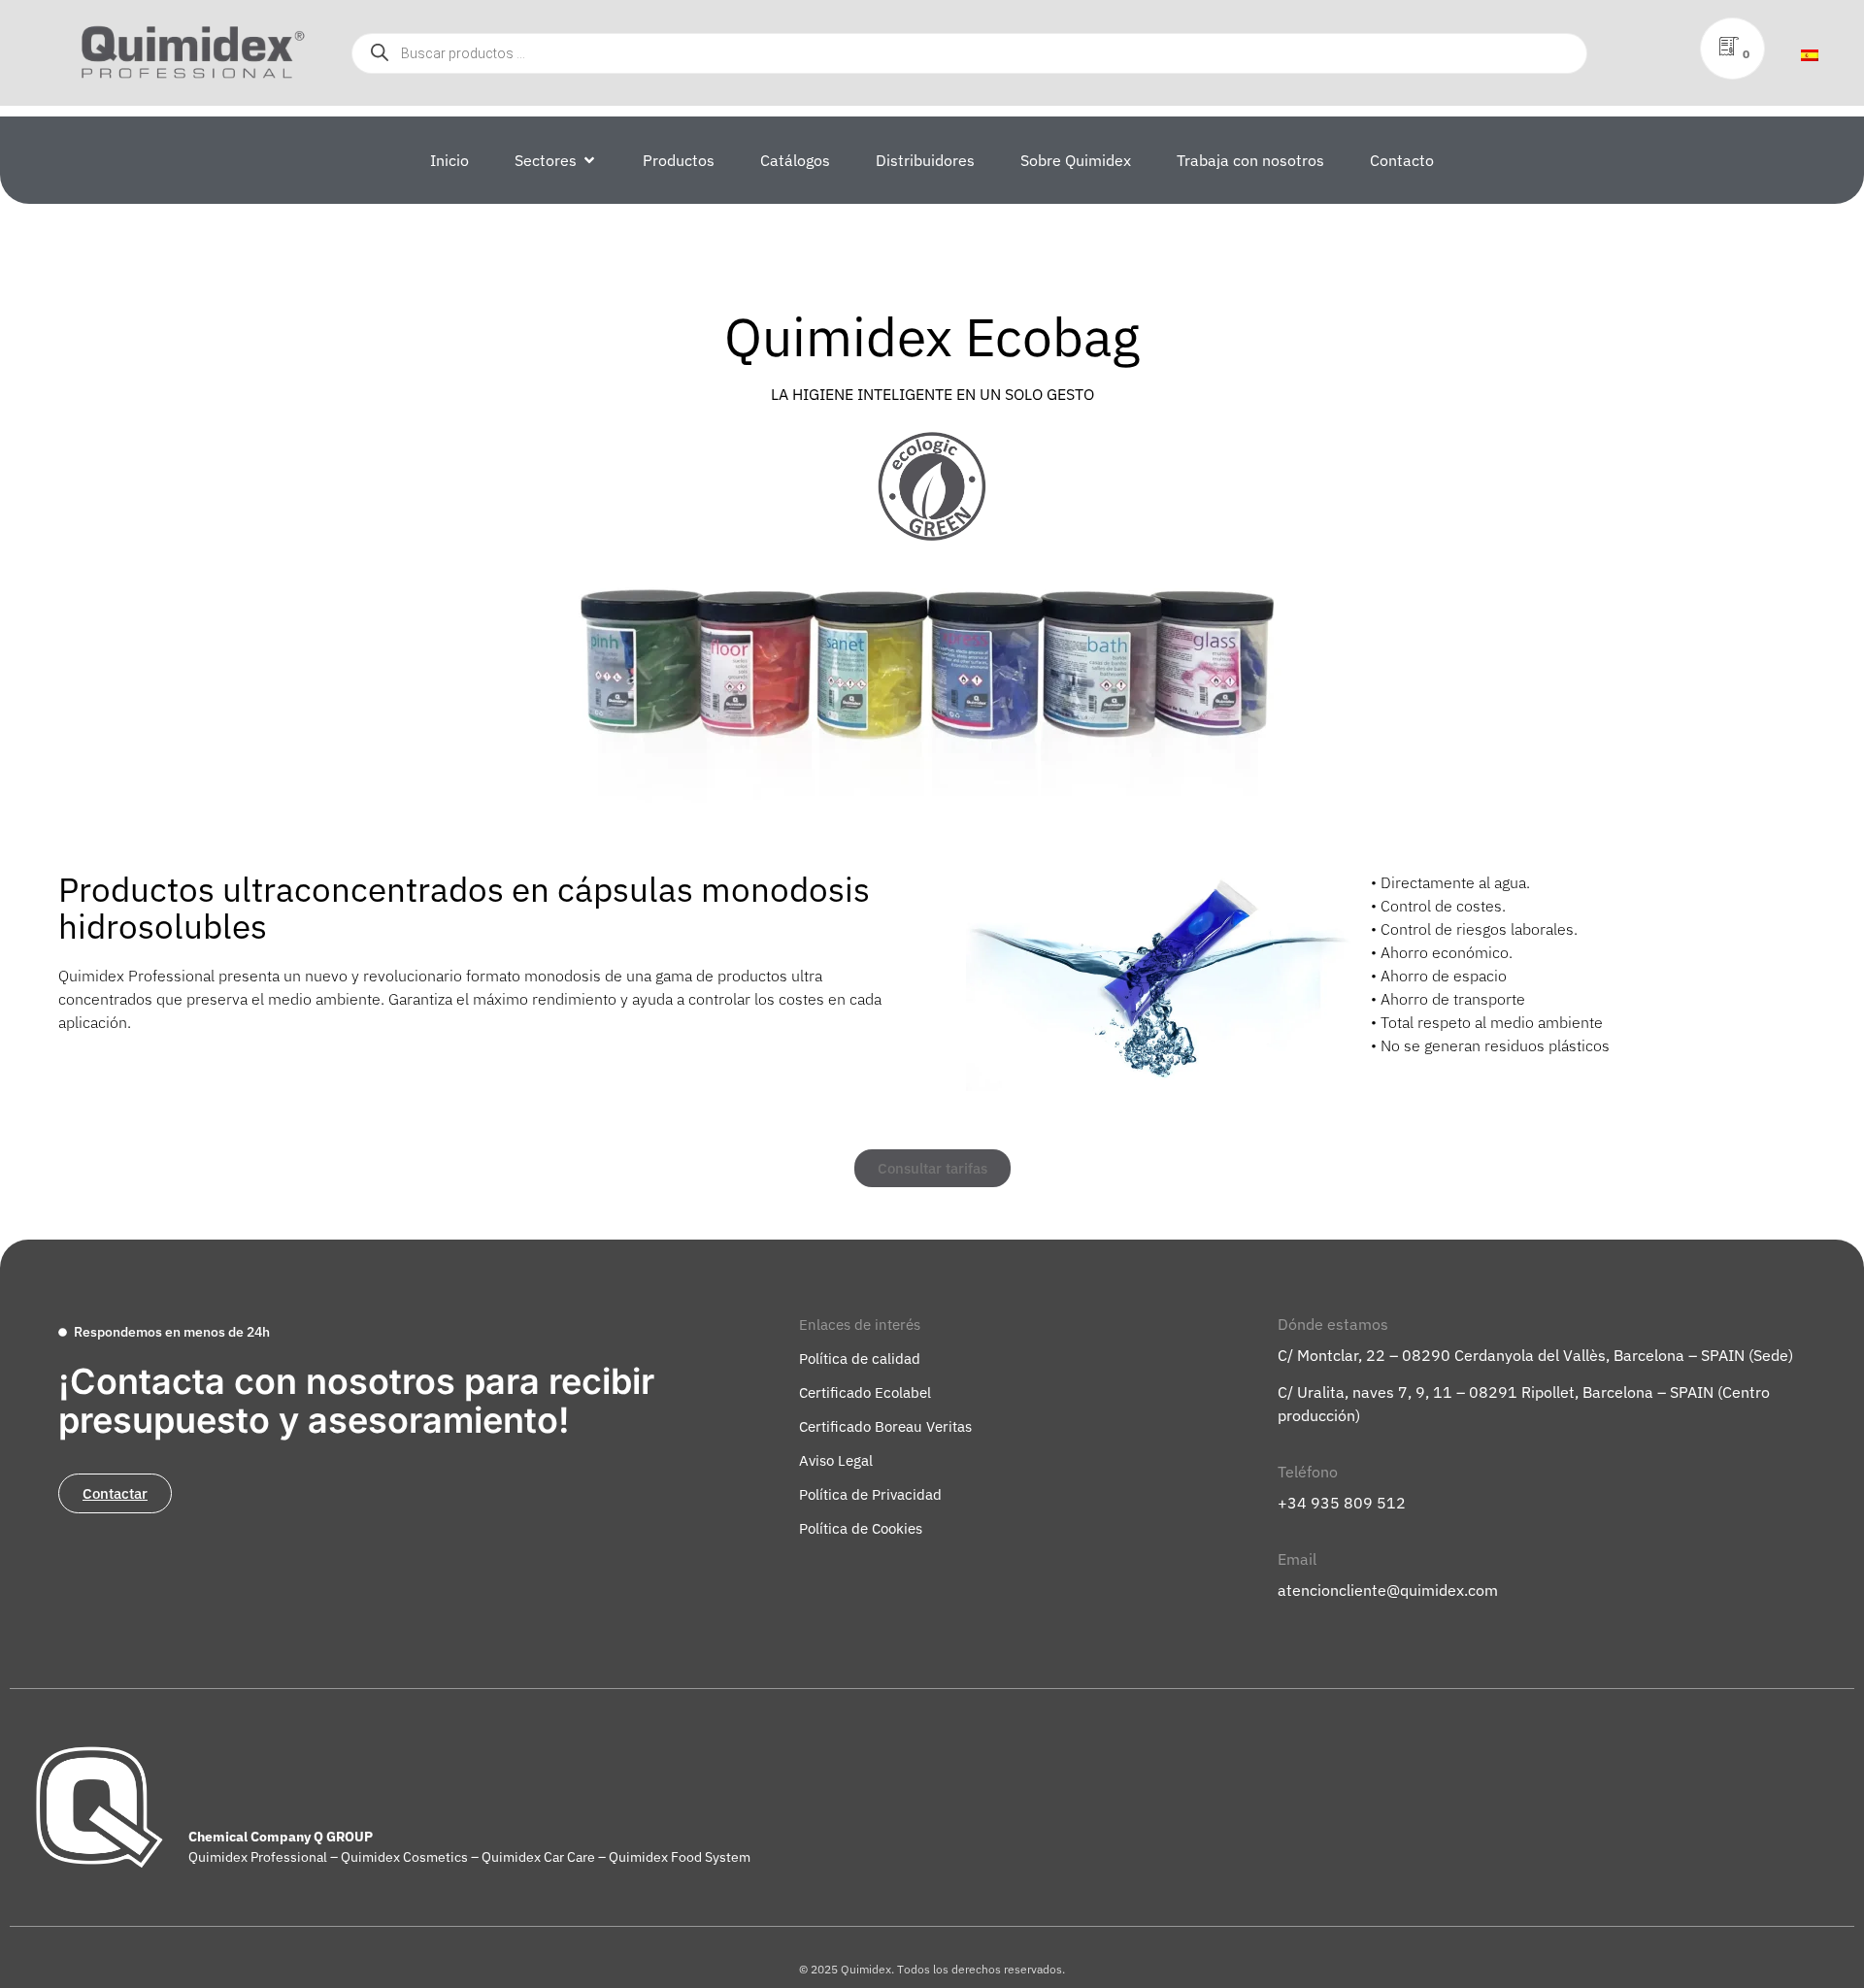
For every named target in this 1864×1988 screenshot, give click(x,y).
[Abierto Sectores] (589, 160)
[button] (860, 1325)
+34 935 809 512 (1342, 1503)
